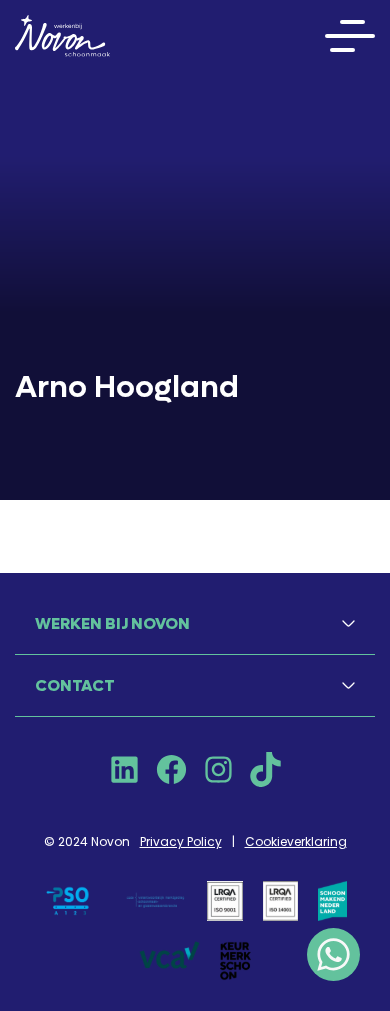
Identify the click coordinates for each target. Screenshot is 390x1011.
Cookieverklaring (296, 841)
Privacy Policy (181, 841)
